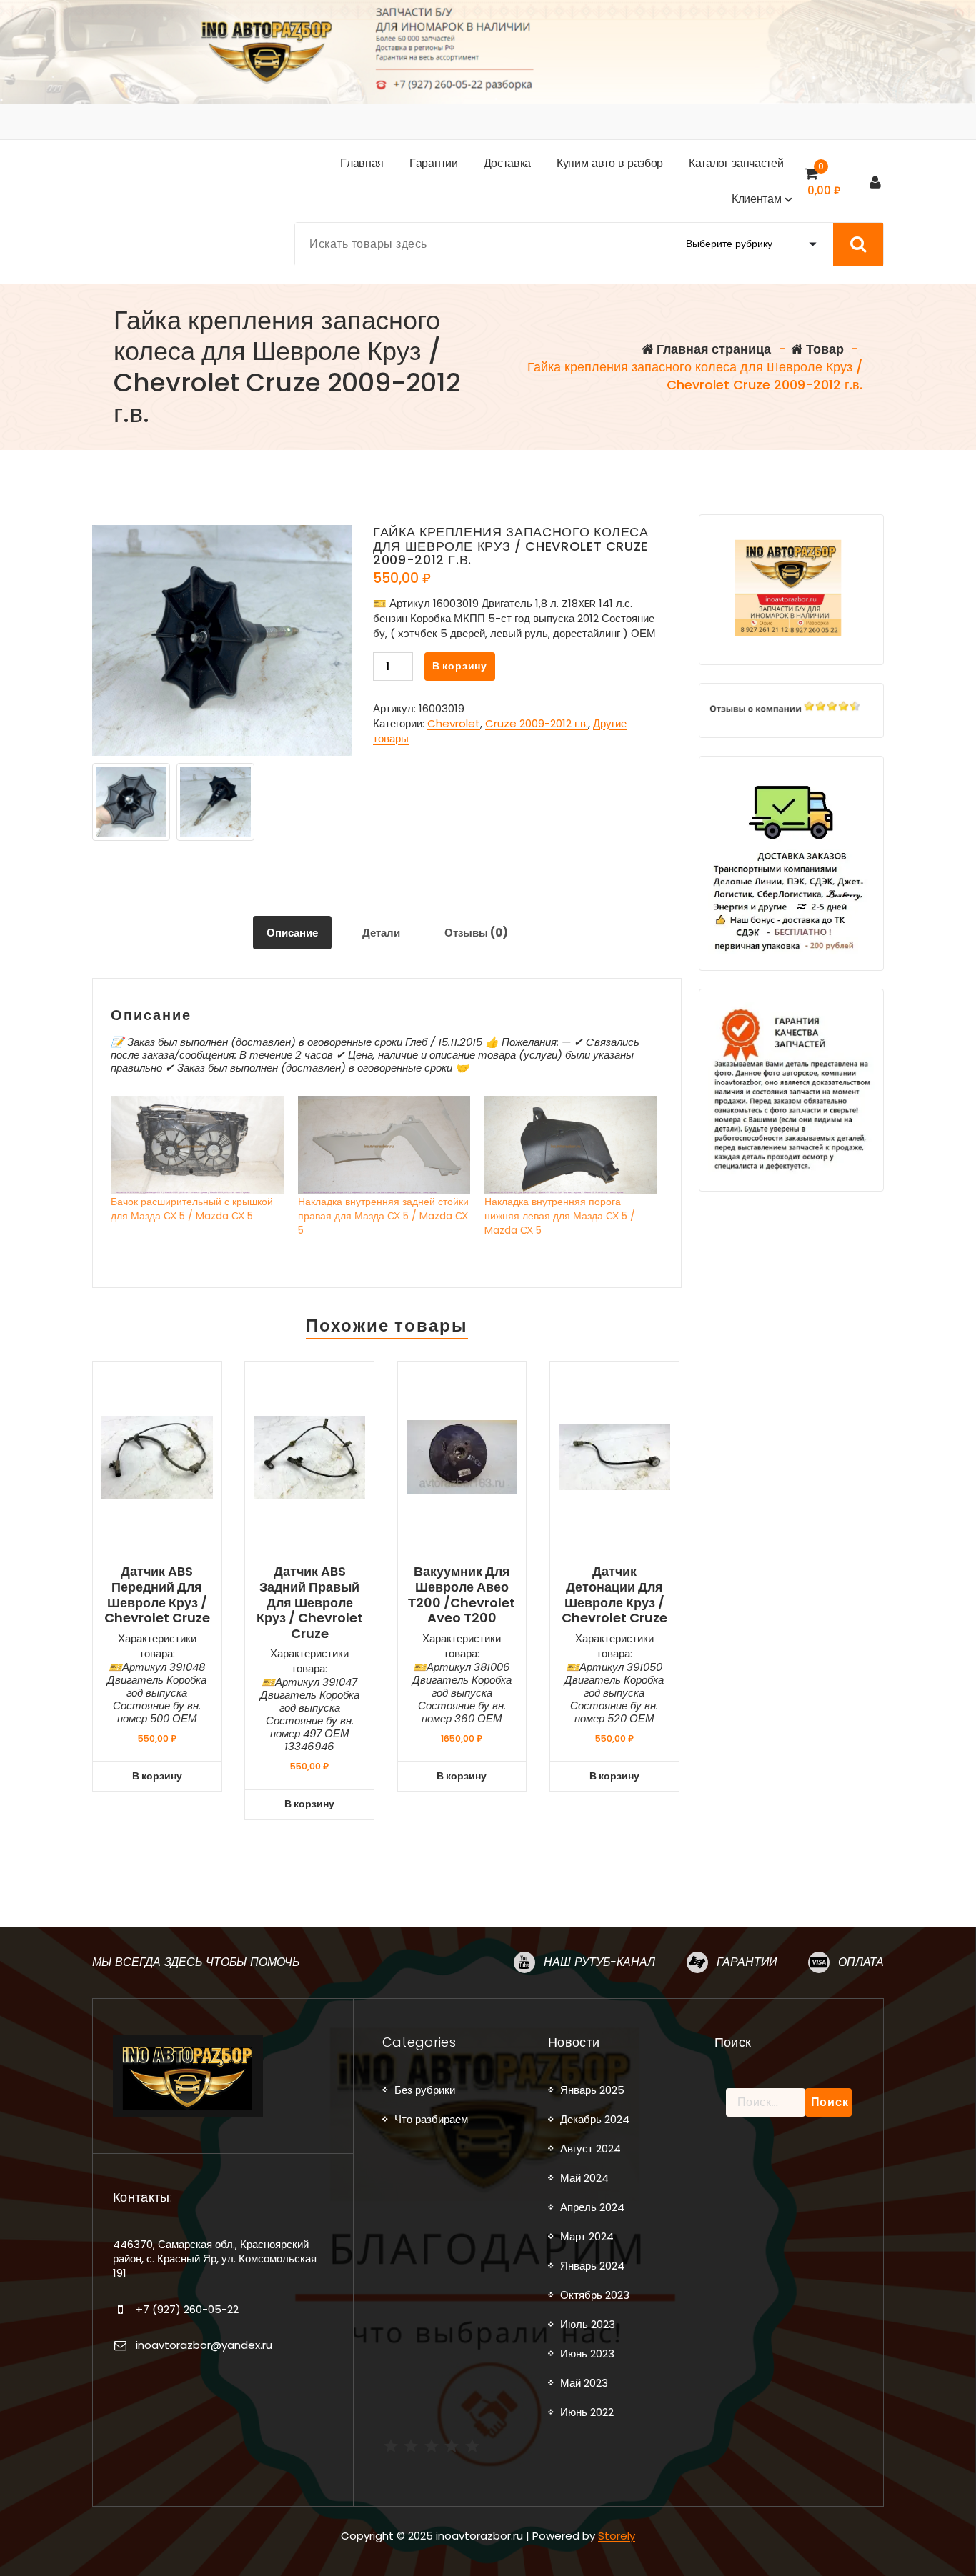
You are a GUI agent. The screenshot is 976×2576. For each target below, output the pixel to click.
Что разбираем (431, 2119)
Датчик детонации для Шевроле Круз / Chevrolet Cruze (614, 1594)
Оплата (861, 1962)
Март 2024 (587, 2236)
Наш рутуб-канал (599, 1962)
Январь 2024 (592, 2266)
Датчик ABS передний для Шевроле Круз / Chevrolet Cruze (157, 1594)
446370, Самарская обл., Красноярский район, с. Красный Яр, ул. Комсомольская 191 (215, 2259)
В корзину (460, 666)
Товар (823, 349)
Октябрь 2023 (595, 2295)
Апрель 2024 (592, 2207)
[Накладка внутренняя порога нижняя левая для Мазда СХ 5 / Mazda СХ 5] (571, 1145)
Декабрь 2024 (595, 2119)
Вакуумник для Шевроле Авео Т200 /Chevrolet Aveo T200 (462, 1594)
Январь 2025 (592, 2090)
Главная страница (712, 349)
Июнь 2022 (587, 2412)
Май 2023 (584, 2383)
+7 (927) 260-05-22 (187, 2309)
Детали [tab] (381, 933)
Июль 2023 (588, 2324)
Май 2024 (584, 2178)
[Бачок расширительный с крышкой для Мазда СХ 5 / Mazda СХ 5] (197, 1145)
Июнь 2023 (587, 2353)
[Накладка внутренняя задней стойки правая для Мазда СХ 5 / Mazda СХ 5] (384, 1145)
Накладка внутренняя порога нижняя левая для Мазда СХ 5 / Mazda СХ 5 (560, 1216)
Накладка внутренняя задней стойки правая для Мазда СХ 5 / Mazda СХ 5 (383, 1216)
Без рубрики (425, 2090)
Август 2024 (591, 2148)
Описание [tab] (292, 933)
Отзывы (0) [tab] (476, 933)
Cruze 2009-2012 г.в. (537, 723)
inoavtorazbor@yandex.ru (204, 2345)
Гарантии (747, 1962)
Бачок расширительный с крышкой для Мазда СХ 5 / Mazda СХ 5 (192, 1209)
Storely (617, 2536)
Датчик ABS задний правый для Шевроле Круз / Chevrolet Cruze (310, 1602)
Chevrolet (454, 723)
